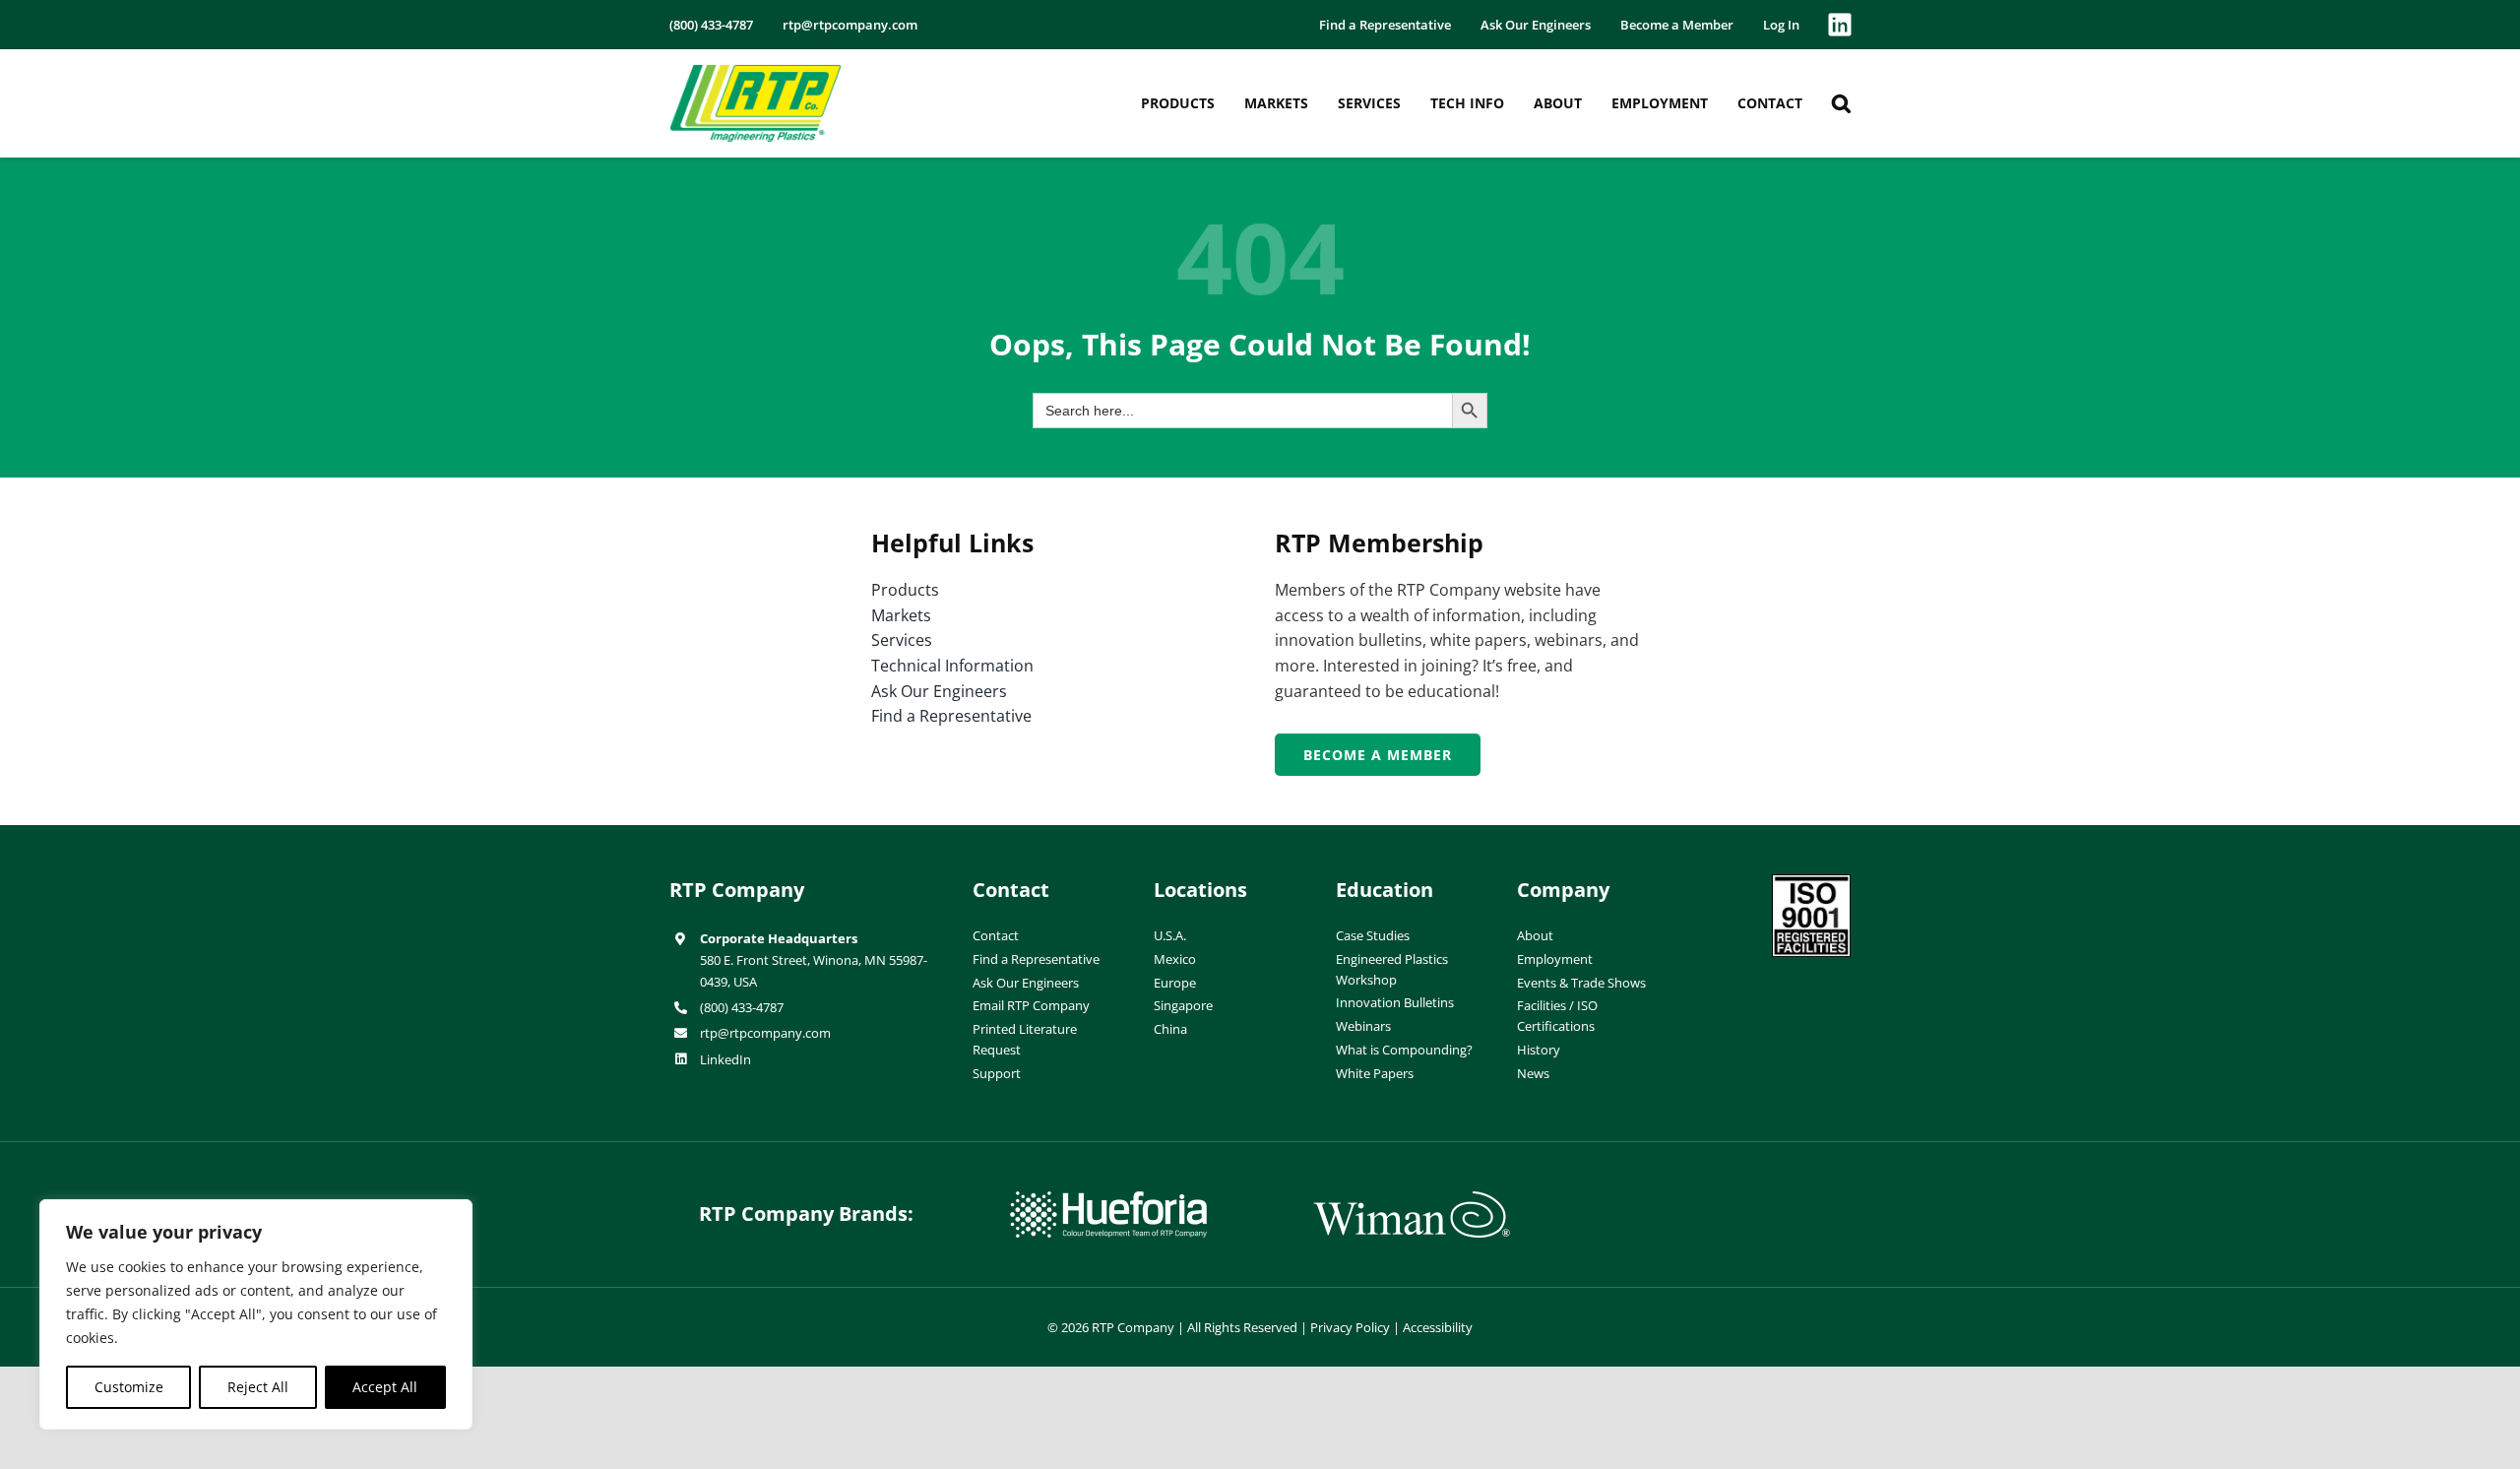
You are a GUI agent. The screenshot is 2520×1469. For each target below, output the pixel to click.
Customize (129, 1387)
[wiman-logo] (1412, 1199)
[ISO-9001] (1811, 882)
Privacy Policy (1350, 1327)
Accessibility (1438, 1327)
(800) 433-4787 (742, 1007)
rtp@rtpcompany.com (765, 1033)
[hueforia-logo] (1108, 1199)
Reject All (258, 1387)
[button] (1841, 103)
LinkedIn (725, 1059)
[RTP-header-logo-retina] (756, 72)
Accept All (385, 1387)
